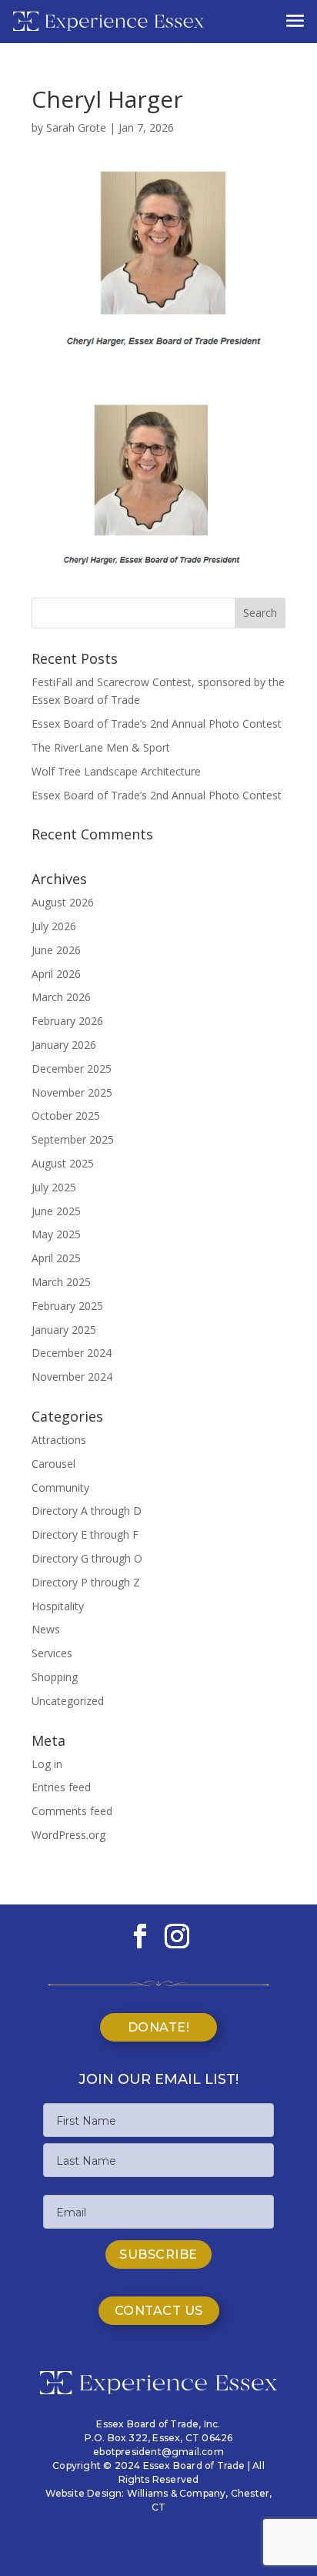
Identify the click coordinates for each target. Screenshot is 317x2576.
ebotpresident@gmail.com (158, 2452)
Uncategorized (68, 1701)
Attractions (59, 1440)
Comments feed (72, 1811)
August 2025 (63, 1163)
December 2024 (72, 1353)
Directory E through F (85, 1534)
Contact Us (159, 2311)
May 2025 (56, 1234)
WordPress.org (68, 1835)
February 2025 (67, 1306)
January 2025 (64, 1330)
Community (60, 1487)
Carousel (53, 1464)
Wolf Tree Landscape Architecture (116, 771)
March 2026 (61, 997)
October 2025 (66, 1115)
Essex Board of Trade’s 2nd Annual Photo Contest (157, 724)
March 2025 (61, 1282)
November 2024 (72, 1377)
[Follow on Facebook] (140, 1936)
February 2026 (67, 1021)
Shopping (55, 1677)
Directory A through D (87, 1511)
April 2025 (56, 1258)
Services (52, 1653)
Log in (47, 1764)
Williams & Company (177, 2493)
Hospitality (58, 1606)
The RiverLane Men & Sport (101, 747)
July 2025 (54, 1187)
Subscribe (158, 2254)
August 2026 (63, 902)
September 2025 (73, 1139)
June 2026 (56, 950)
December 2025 (72, 1069)
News (46, 1629)
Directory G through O (87, 1558)
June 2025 (56, 1211)
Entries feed (61, 1787)
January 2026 (64, 1045)
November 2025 (72, 1092)
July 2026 (54, 926)
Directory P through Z (86, 1582)
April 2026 (56, 974)
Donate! (159, 2027)
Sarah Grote (76, 127)
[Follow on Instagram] (177, 1936)
